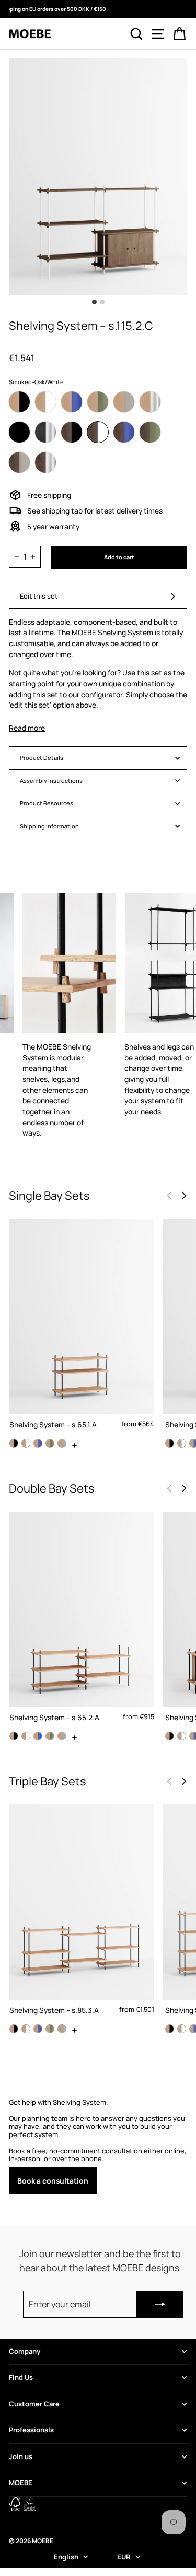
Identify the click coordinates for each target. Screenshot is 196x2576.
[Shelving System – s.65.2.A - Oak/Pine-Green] (50, 1736)
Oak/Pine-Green (98, 402)
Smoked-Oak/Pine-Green (150, 432)
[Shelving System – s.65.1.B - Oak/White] (182, 1443)
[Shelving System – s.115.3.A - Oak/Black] (170, 2029)
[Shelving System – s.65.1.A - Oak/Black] (14, 1443)
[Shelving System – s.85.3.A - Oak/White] (26, 2029)
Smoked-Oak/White (98, 432)
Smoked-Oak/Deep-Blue (124, 432)
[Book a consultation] (98, 2146)
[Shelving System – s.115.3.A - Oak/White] (182, 2029)
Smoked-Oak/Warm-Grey (19, 462)
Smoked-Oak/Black (72, 432)
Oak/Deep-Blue (72, 402)
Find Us (21, 2377)
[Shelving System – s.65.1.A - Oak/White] (26, 1443)
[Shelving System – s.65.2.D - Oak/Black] (170, 1736)
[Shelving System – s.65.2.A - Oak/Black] (14, 1736)
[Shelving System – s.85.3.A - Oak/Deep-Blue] (38, 2029)
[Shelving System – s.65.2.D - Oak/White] (182, 1736)
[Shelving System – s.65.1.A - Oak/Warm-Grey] (62, 1443)
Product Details (42, 758)
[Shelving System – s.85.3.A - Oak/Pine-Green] (50, 2029)
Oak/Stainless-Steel (150, 402)
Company (25, 2351)
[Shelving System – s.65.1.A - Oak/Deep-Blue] (38, 1443)
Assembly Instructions (51, 780)
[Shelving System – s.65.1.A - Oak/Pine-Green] (50, 1443)
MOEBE (21, 2483)
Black (19, 432)
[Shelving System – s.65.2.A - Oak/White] (26, 1736)
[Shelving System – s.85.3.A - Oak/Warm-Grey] (62, 2029)
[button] (184, 1196)
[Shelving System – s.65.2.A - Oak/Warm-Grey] (62, 1736)
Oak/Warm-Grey (124, 402)
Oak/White (45, 402)
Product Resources (47, 803)
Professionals (31, 2430)
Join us (21, 2456)
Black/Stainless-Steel (45, 432)
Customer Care (34, 2404)
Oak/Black (19, 402)
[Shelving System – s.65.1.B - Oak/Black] (170, 1443)
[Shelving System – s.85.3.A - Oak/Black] (14, 2029)
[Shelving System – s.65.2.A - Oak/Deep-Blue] (38, 1736)
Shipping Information (49, 826)
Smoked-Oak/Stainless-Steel (45, 462)
